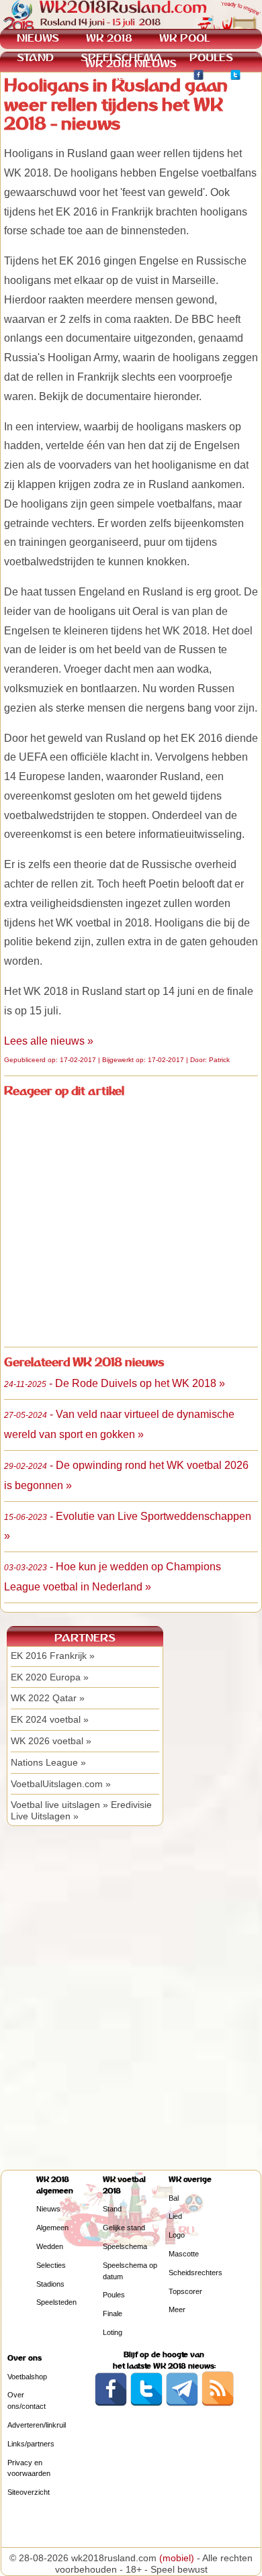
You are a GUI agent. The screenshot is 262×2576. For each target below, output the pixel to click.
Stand (112, 2209)
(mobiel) (177, 2558)
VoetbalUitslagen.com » (61, 1784)
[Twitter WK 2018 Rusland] (146, 2403)
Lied (175, 2216)
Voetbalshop (27, 2377)
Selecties (51, 2265)
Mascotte (184, 2254)
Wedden (50, 2246)
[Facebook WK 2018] (199, 77)
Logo (177, 2235)
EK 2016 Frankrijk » (53, 1656)
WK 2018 (109, 38)
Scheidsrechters (195, 2273)
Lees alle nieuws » (49, 1041)
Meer (177, 2309)
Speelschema (125, 2246)
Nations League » (48, 1762)
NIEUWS (38, 38)
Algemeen (52, 2228)
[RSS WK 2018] (218, 2403)
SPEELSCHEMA (122, 57)
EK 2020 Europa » (50, 1677)
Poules (114, 2295)
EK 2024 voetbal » (50, 1719)
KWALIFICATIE (129, 76)
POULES (211, 57)
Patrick (219, 1060)
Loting (113, 2332)
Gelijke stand (124, 2228)
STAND (35, 57)
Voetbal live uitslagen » (59, 1805)
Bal (174, 2198)
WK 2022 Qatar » (48, 1698)
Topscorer (185, 2291)
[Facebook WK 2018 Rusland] (111, 2403)
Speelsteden (56, 2302)
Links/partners (31, 2444)
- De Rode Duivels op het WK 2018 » (115, 1383)
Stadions (50, 2284)
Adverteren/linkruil (37, 2425)
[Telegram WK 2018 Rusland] (182, 2403)
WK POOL (184, 38)
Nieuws (48, 2209)
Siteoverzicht (29, 2492)
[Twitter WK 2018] (235, 77)
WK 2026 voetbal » (51, 1741)
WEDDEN (41, 76)
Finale (113, 2313)
